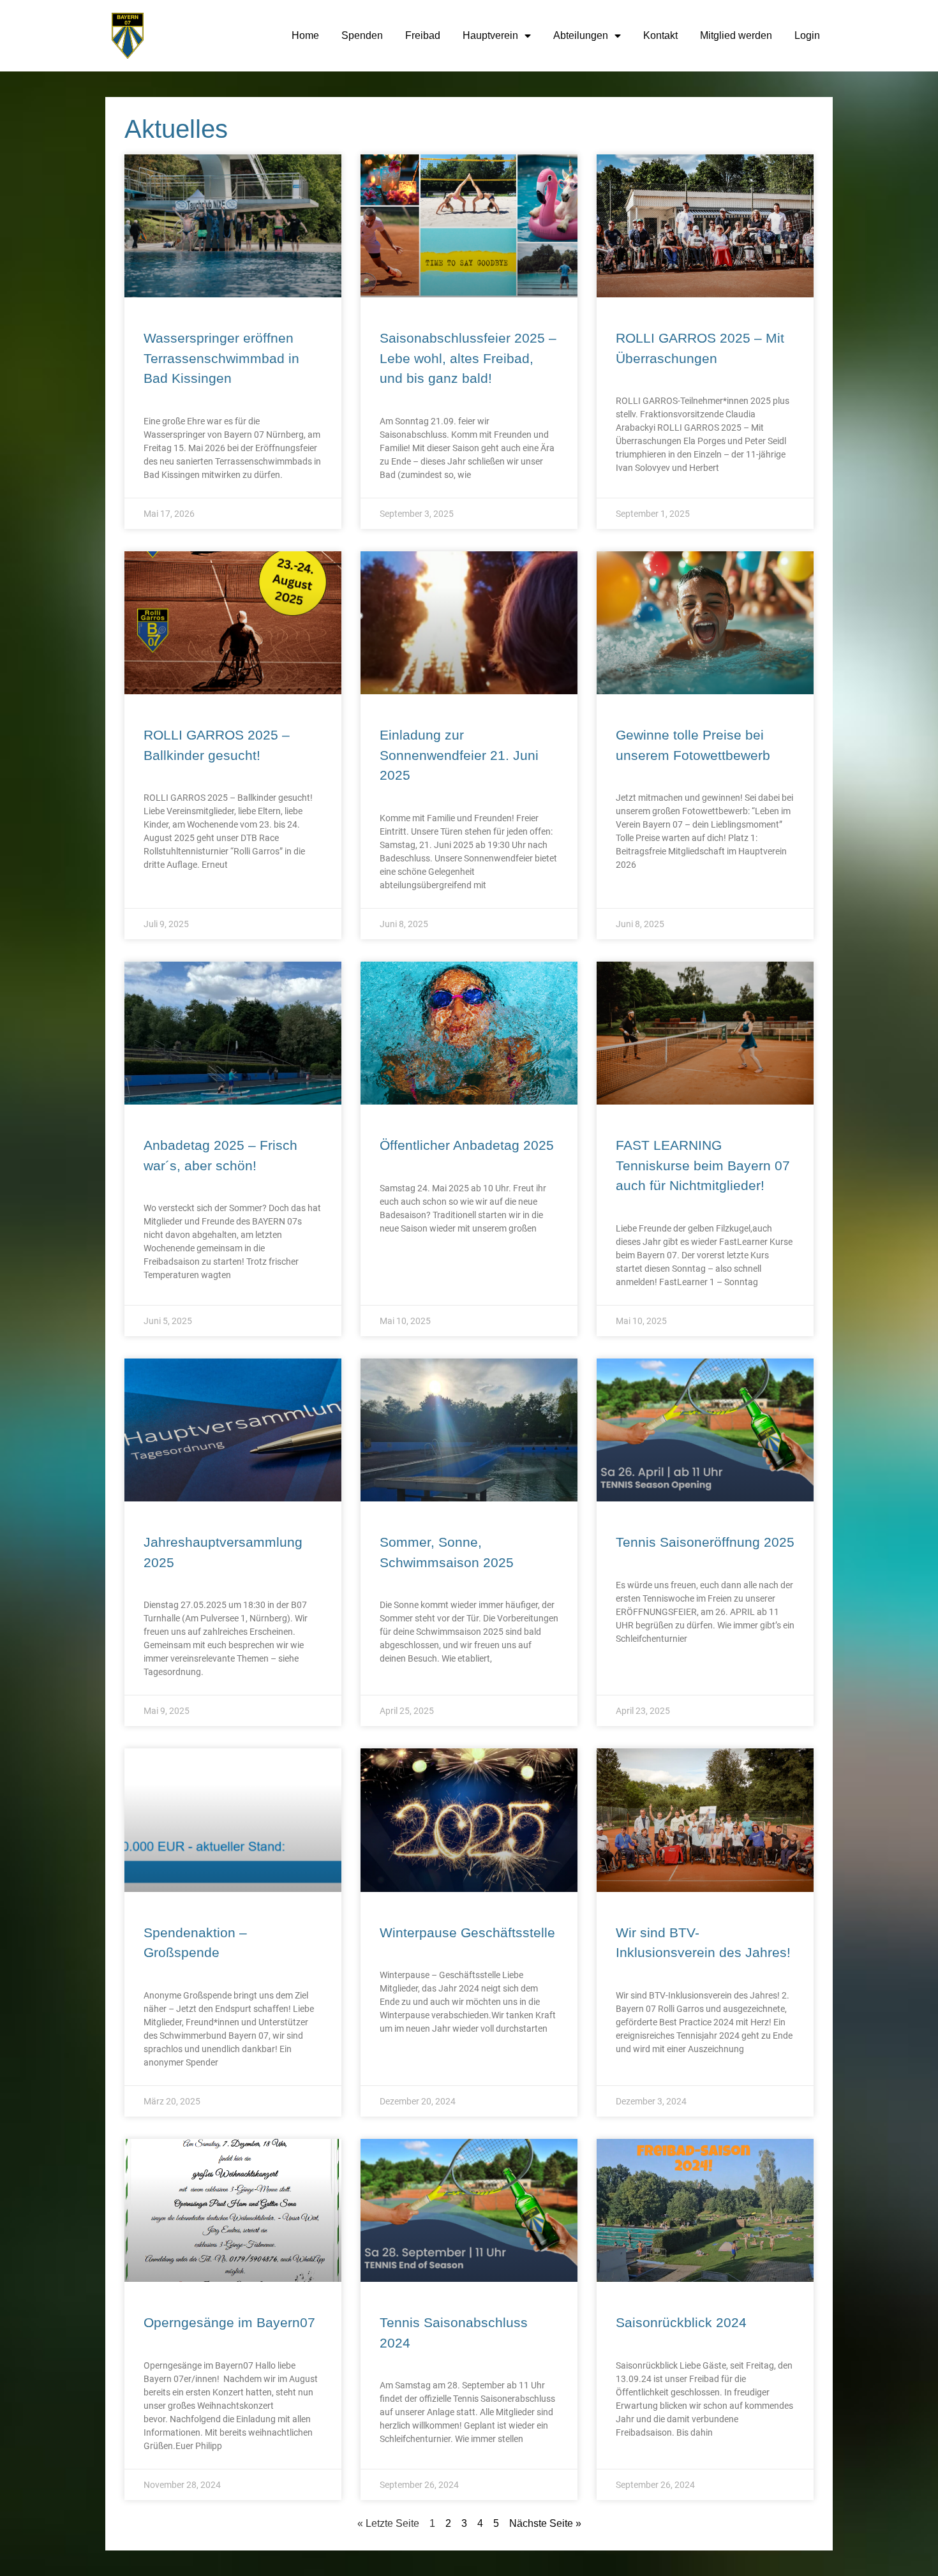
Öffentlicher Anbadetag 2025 (467, 1145)
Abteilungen (581, 35)
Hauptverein (490, 35)
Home (305, 35)
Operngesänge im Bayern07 (229, 2322)
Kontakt (660, 35)
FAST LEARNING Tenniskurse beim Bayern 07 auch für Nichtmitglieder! (703, 1165)
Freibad (423, 35)
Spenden (362, 35)
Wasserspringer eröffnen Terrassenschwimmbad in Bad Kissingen (221, 358)
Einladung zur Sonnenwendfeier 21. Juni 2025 (459, 755)
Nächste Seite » (545, 2523)
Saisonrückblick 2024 (681, 2322)
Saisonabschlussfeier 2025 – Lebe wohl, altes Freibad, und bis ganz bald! (468, 358)
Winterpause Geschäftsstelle (467, 1932)
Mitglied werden (736, 35)
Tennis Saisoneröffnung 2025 (705, 1542)
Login (807, 35)
